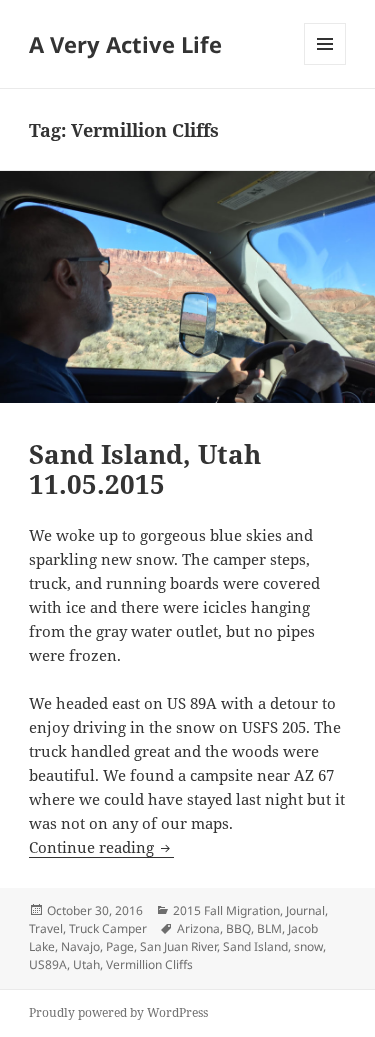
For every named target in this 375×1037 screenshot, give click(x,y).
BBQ (238, 928)
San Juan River (178, 946)
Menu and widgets (325, 64)
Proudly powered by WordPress (118, 1012)
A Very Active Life (125, 44)
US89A (48, 964)
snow (308, 946)
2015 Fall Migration (226, 910)
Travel (46, 928)
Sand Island (255, 946)
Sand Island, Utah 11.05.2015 (145, 469)
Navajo (80, 946)
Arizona (198, 928)
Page (120, 946)
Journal (305, 910)
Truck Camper (108, 928)
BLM (269, 928)
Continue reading (101, 847)
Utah (86, 964)
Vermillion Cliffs (149, 964)
